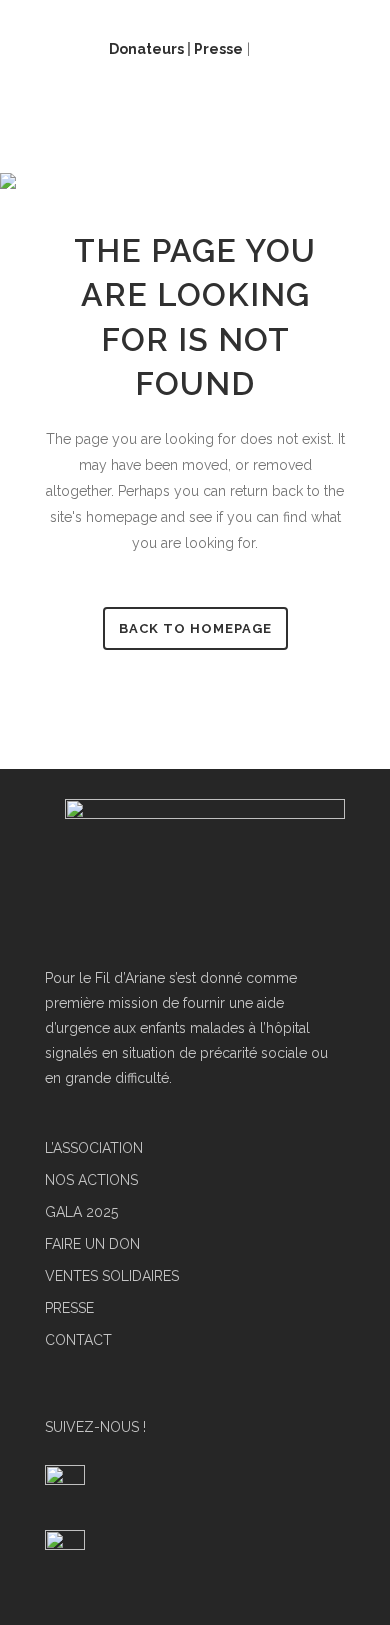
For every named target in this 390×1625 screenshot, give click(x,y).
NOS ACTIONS (91, 1180)
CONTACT (78, 1340)
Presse (218, 49)
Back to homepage (195, 628)
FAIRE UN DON (92, 1244)
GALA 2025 (81, 1212)
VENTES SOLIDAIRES (112, 1276)
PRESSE (69, 1308)
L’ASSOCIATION (94, 1148)
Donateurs (146, 49)
